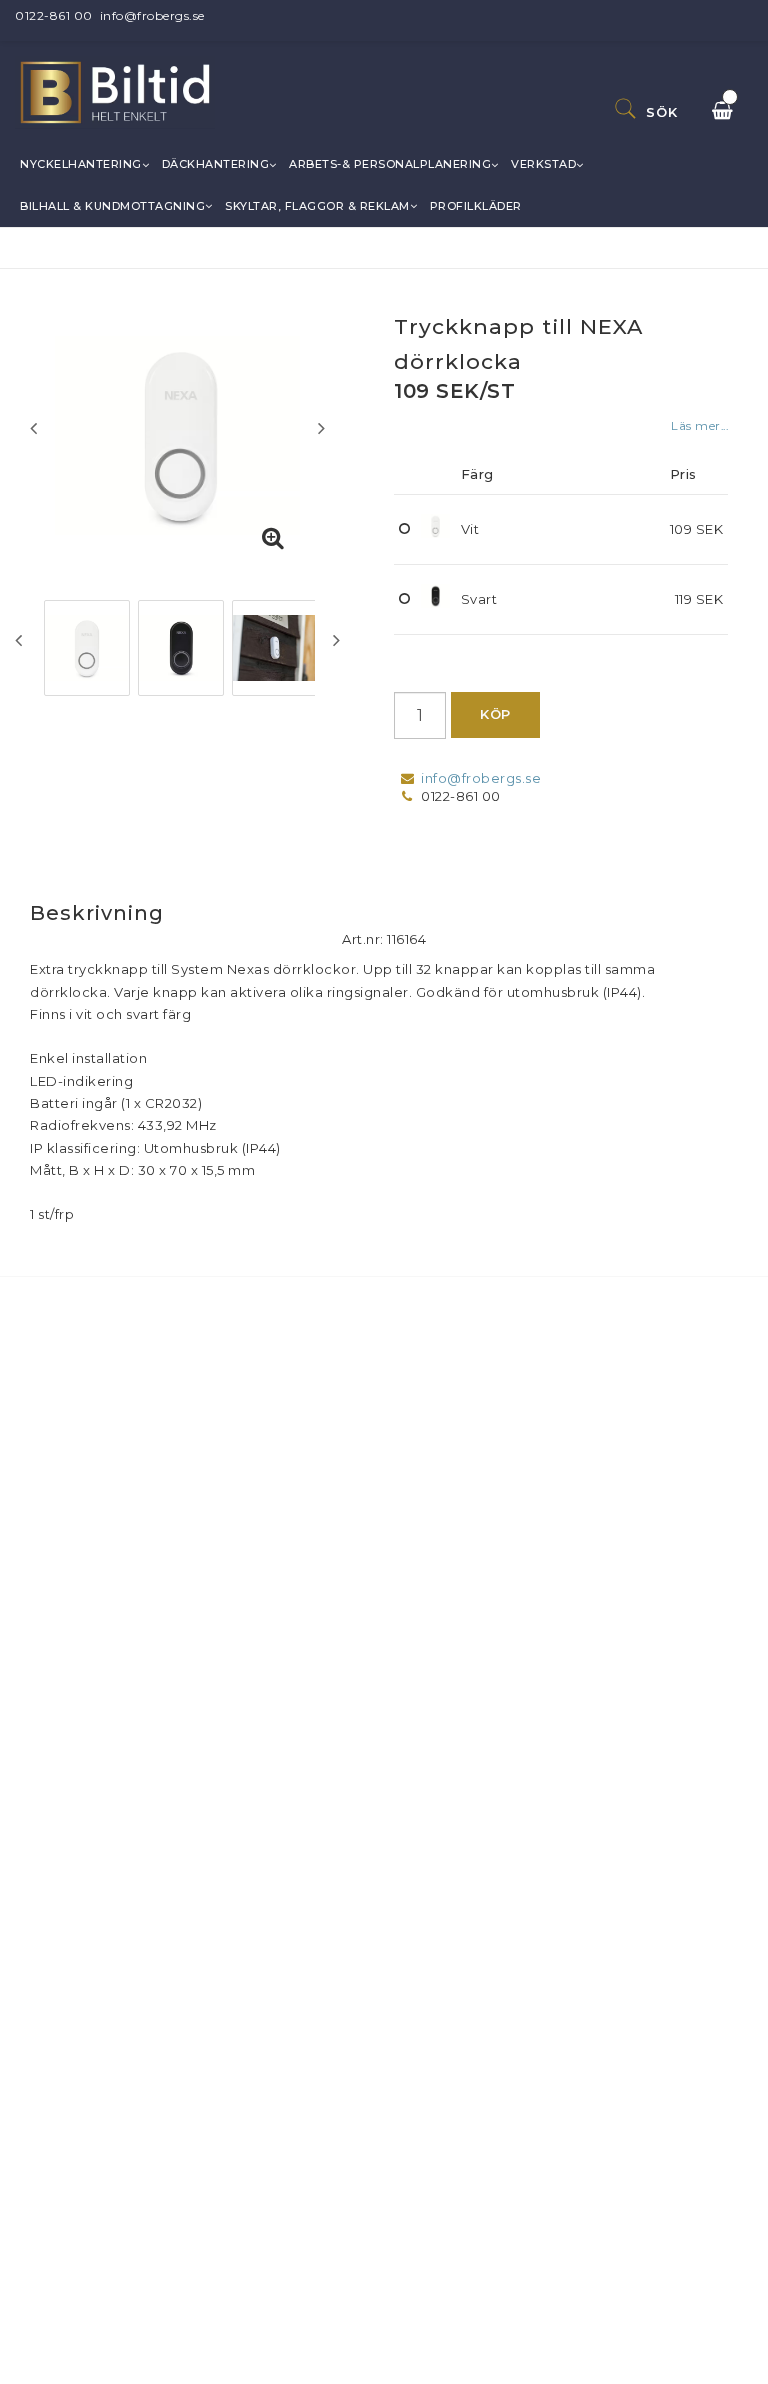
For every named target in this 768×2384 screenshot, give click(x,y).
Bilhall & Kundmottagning (112, 206)
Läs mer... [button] (699, 426)
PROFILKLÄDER (476, 206)
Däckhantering (216, 164)
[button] (273, 539)
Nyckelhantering (81, 164)
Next (321, 428)
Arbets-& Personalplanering (390, 164)
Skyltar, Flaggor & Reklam (317, 206)
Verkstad (543, 164)
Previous (33, 428)
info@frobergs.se (152, 15)
